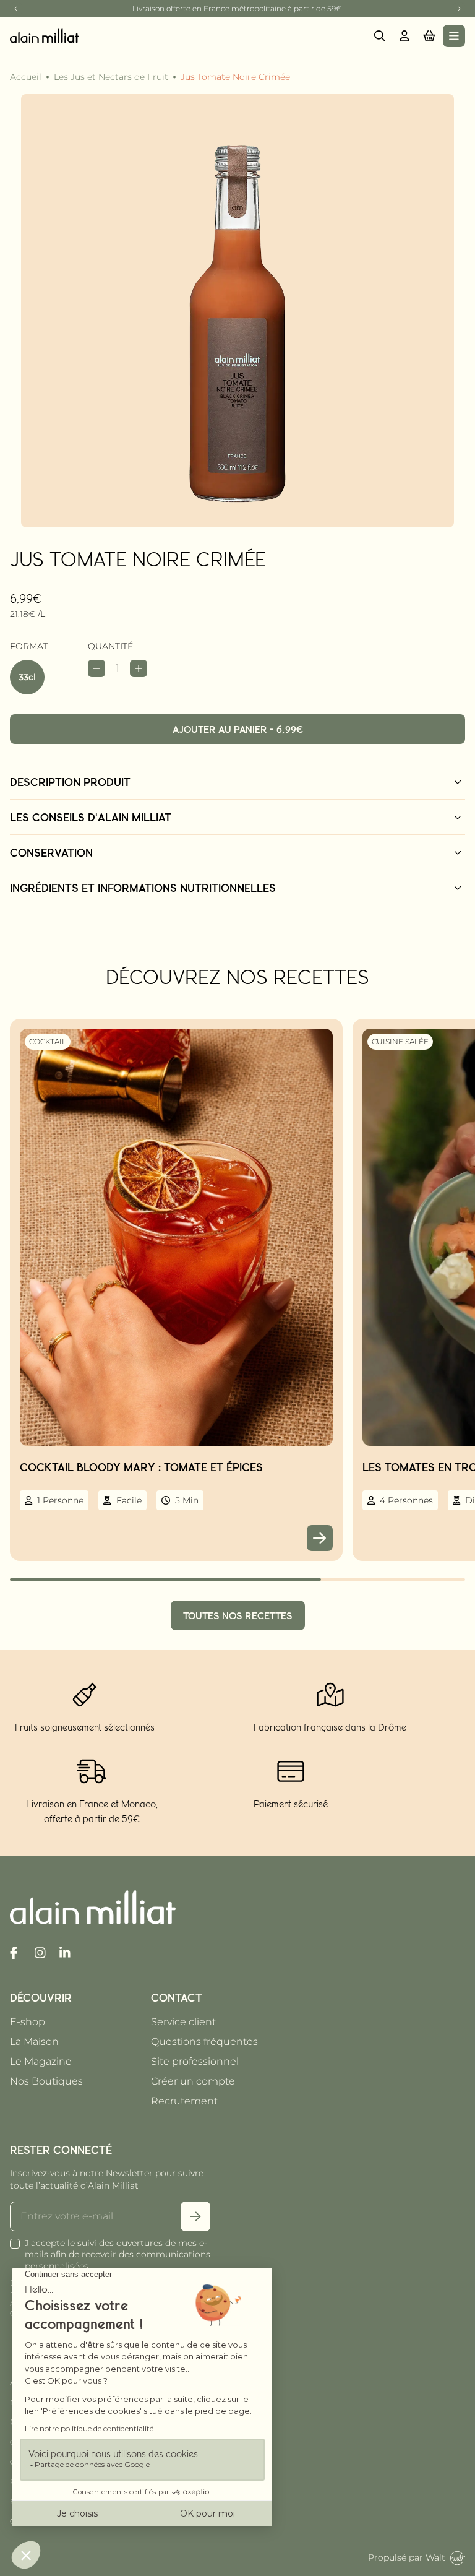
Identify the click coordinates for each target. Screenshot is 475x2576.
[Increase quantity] (139, 668)
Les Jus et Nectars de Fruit (111, 77)
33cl (27, 677)
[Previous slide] (16, 9)
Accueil (26, 77)
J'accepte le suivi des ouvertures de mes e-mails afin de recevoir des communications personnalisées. (118, 2255)
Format (29, 646)
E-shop (28, 2022)
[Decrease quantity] (96, 668)
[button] (429, 36)
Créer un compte (193, 2081)
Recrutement (184, 2101)
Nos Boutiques (46, 2081)
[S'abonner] (195, 2216)
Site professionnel (195, 2061)
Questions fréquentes (204, 2042)
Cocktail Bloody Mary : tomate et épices (141, 1467)
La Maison (34, 2042)
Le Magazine (41, 2061)
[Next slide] (459, 9)
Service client (183, 2022)
